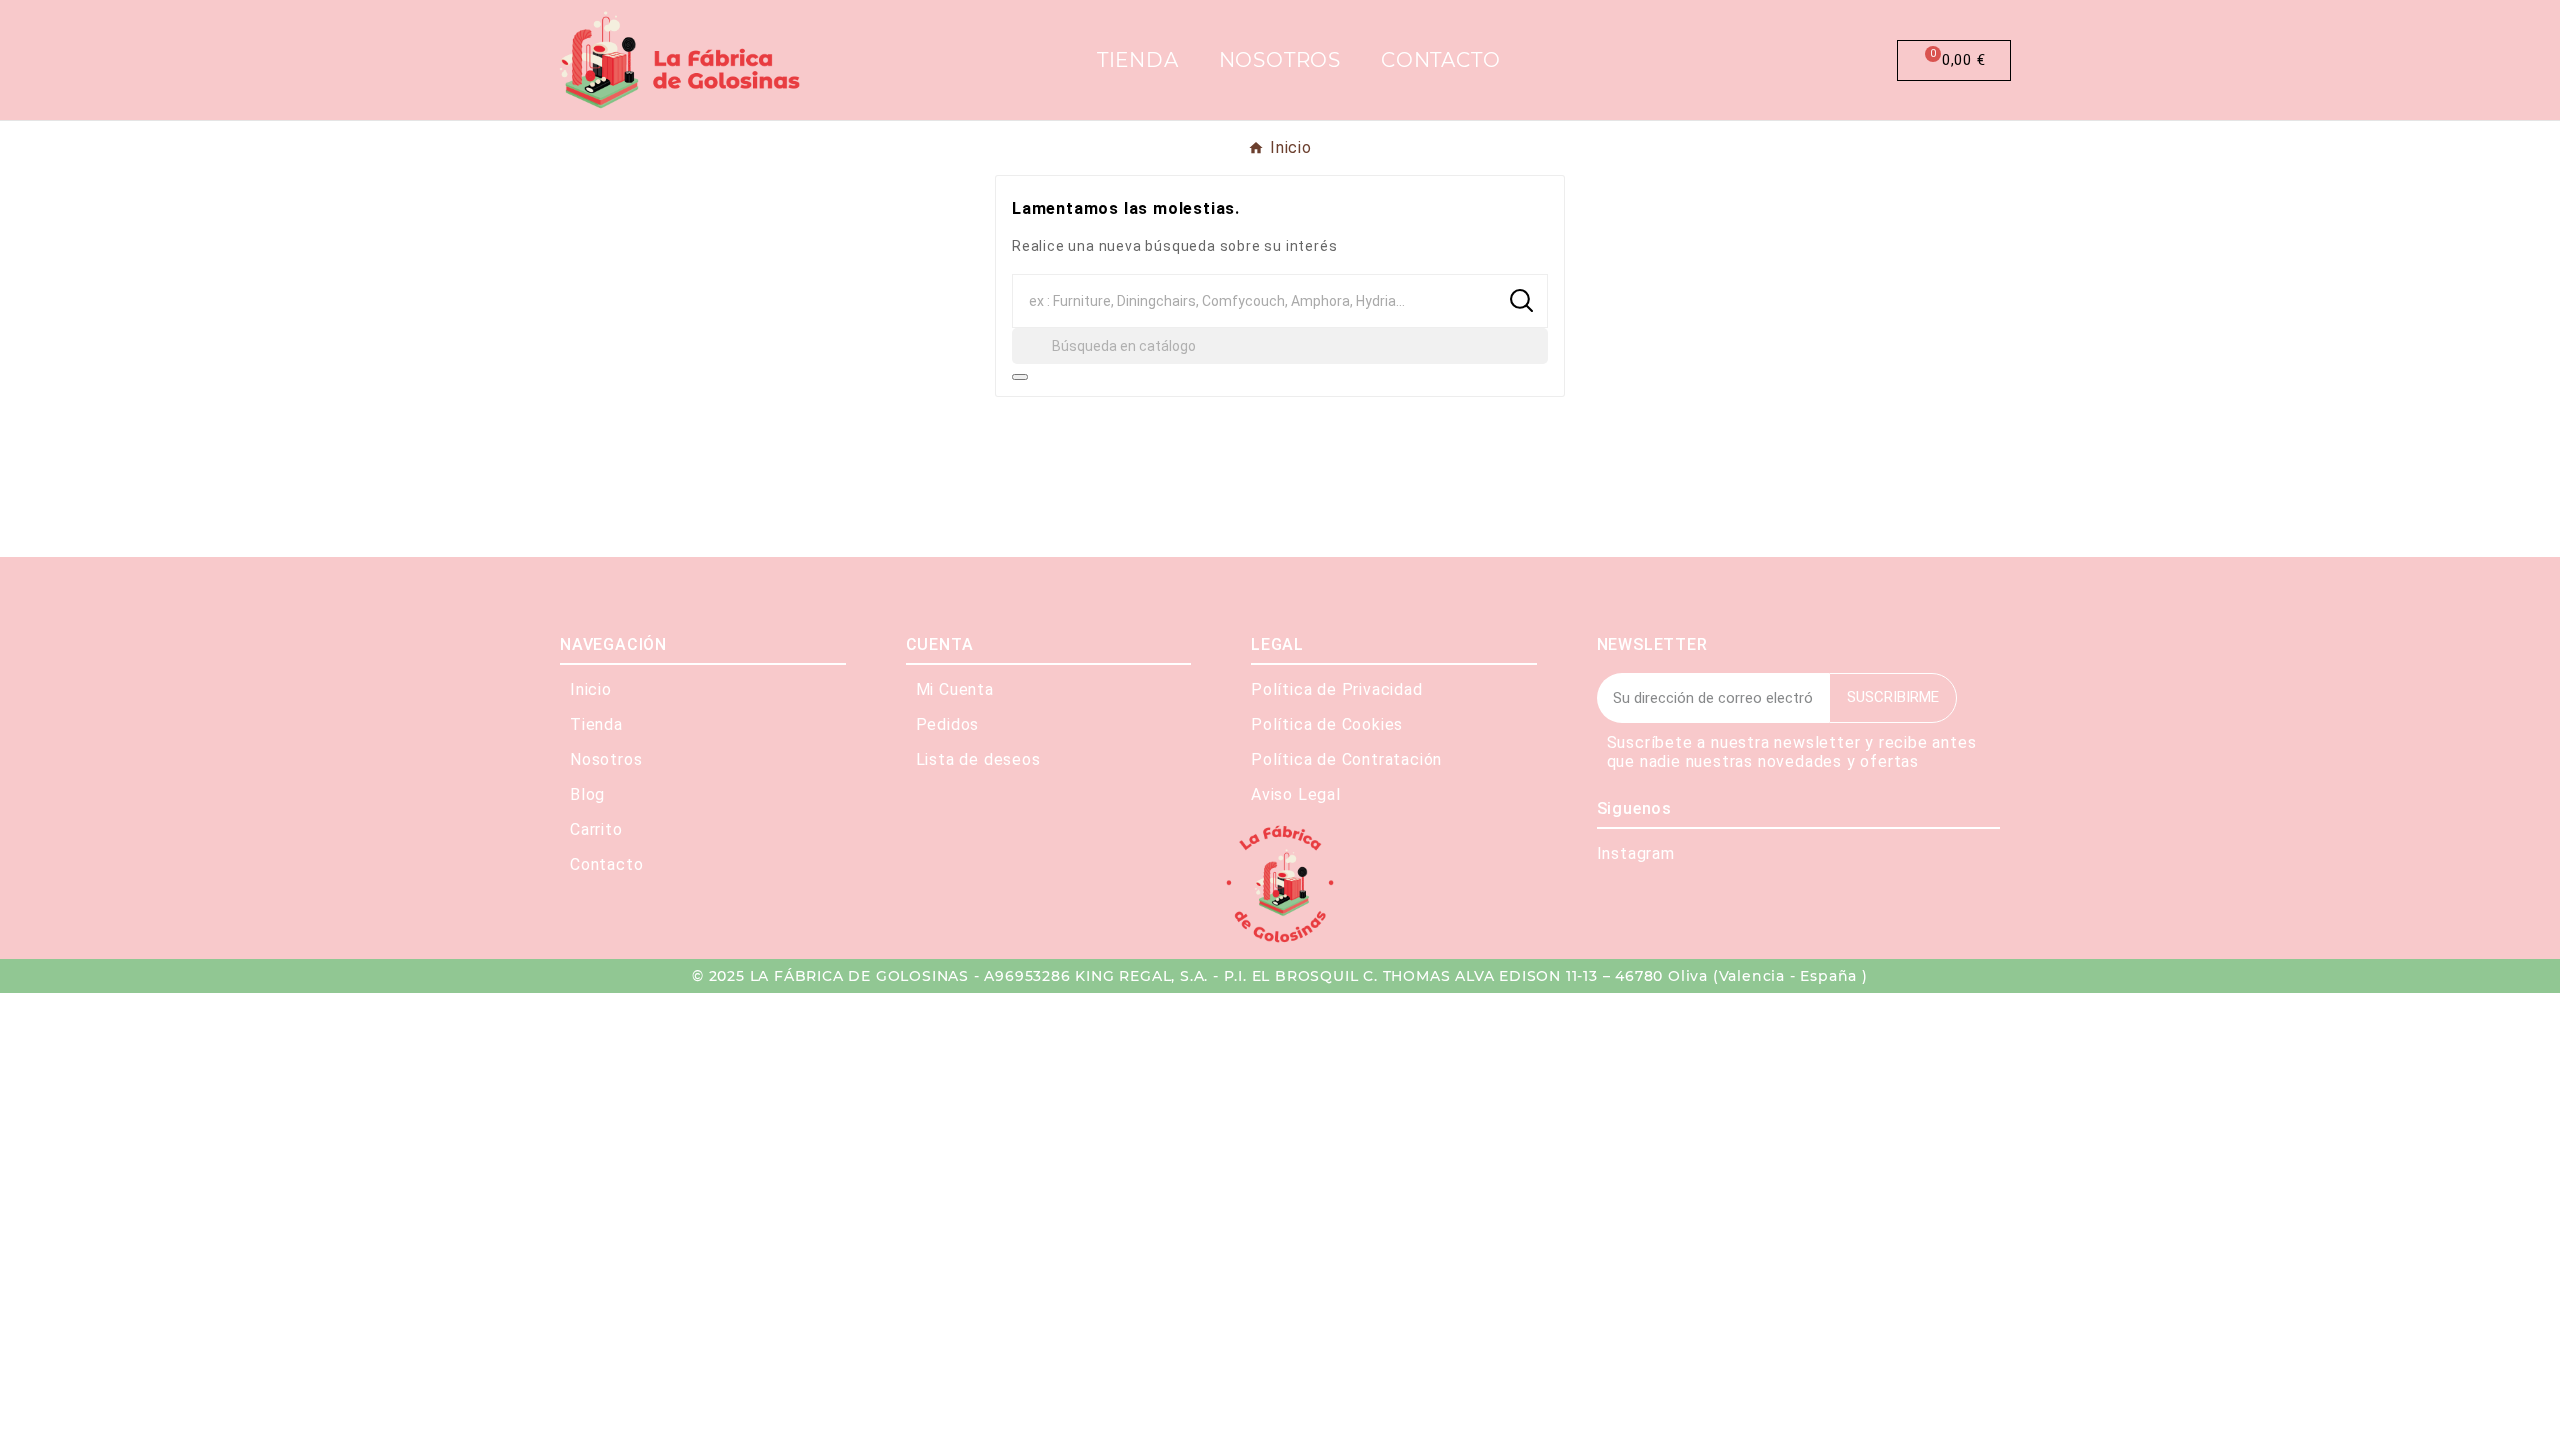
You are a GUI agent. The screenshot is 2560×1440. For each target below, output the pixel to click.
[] (1020, 377)
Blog (587, 794)
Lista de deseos (978, 759)
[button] (1799, 60)
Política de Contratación (1346, 759)
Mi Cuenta (955, 689)
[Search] (1521, 300)
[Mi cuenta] (1850, 60)
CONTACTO (1440, 60)
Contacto (606, 864)
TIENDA (1138, 60)
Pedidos (948, 724)
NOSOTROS (1280, 60)
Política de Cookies (1327, 724)
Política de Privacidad (1337, 689)
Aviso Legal (1296, 794)
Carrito (596, 829)
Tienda (596, 724)
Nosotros (606, 759)
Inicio (591, 689)
